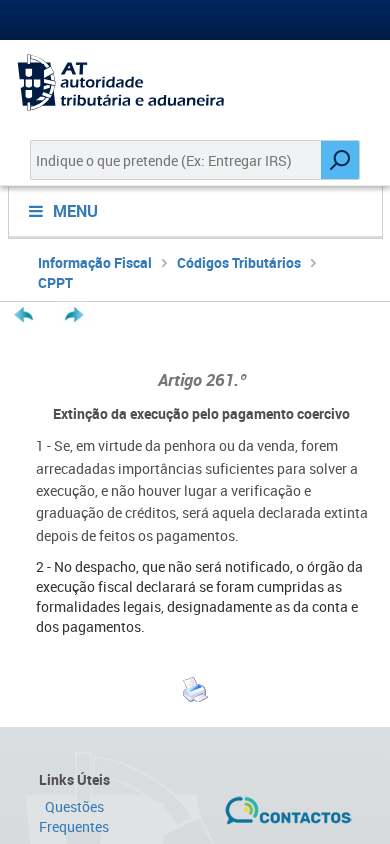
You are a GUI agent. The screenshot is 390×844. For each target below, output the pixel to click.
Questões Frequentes (74, 816)
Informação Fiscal (95, 262)
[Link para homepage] (195, 82)
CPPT (55, 282)
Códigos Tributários (239, 262)
